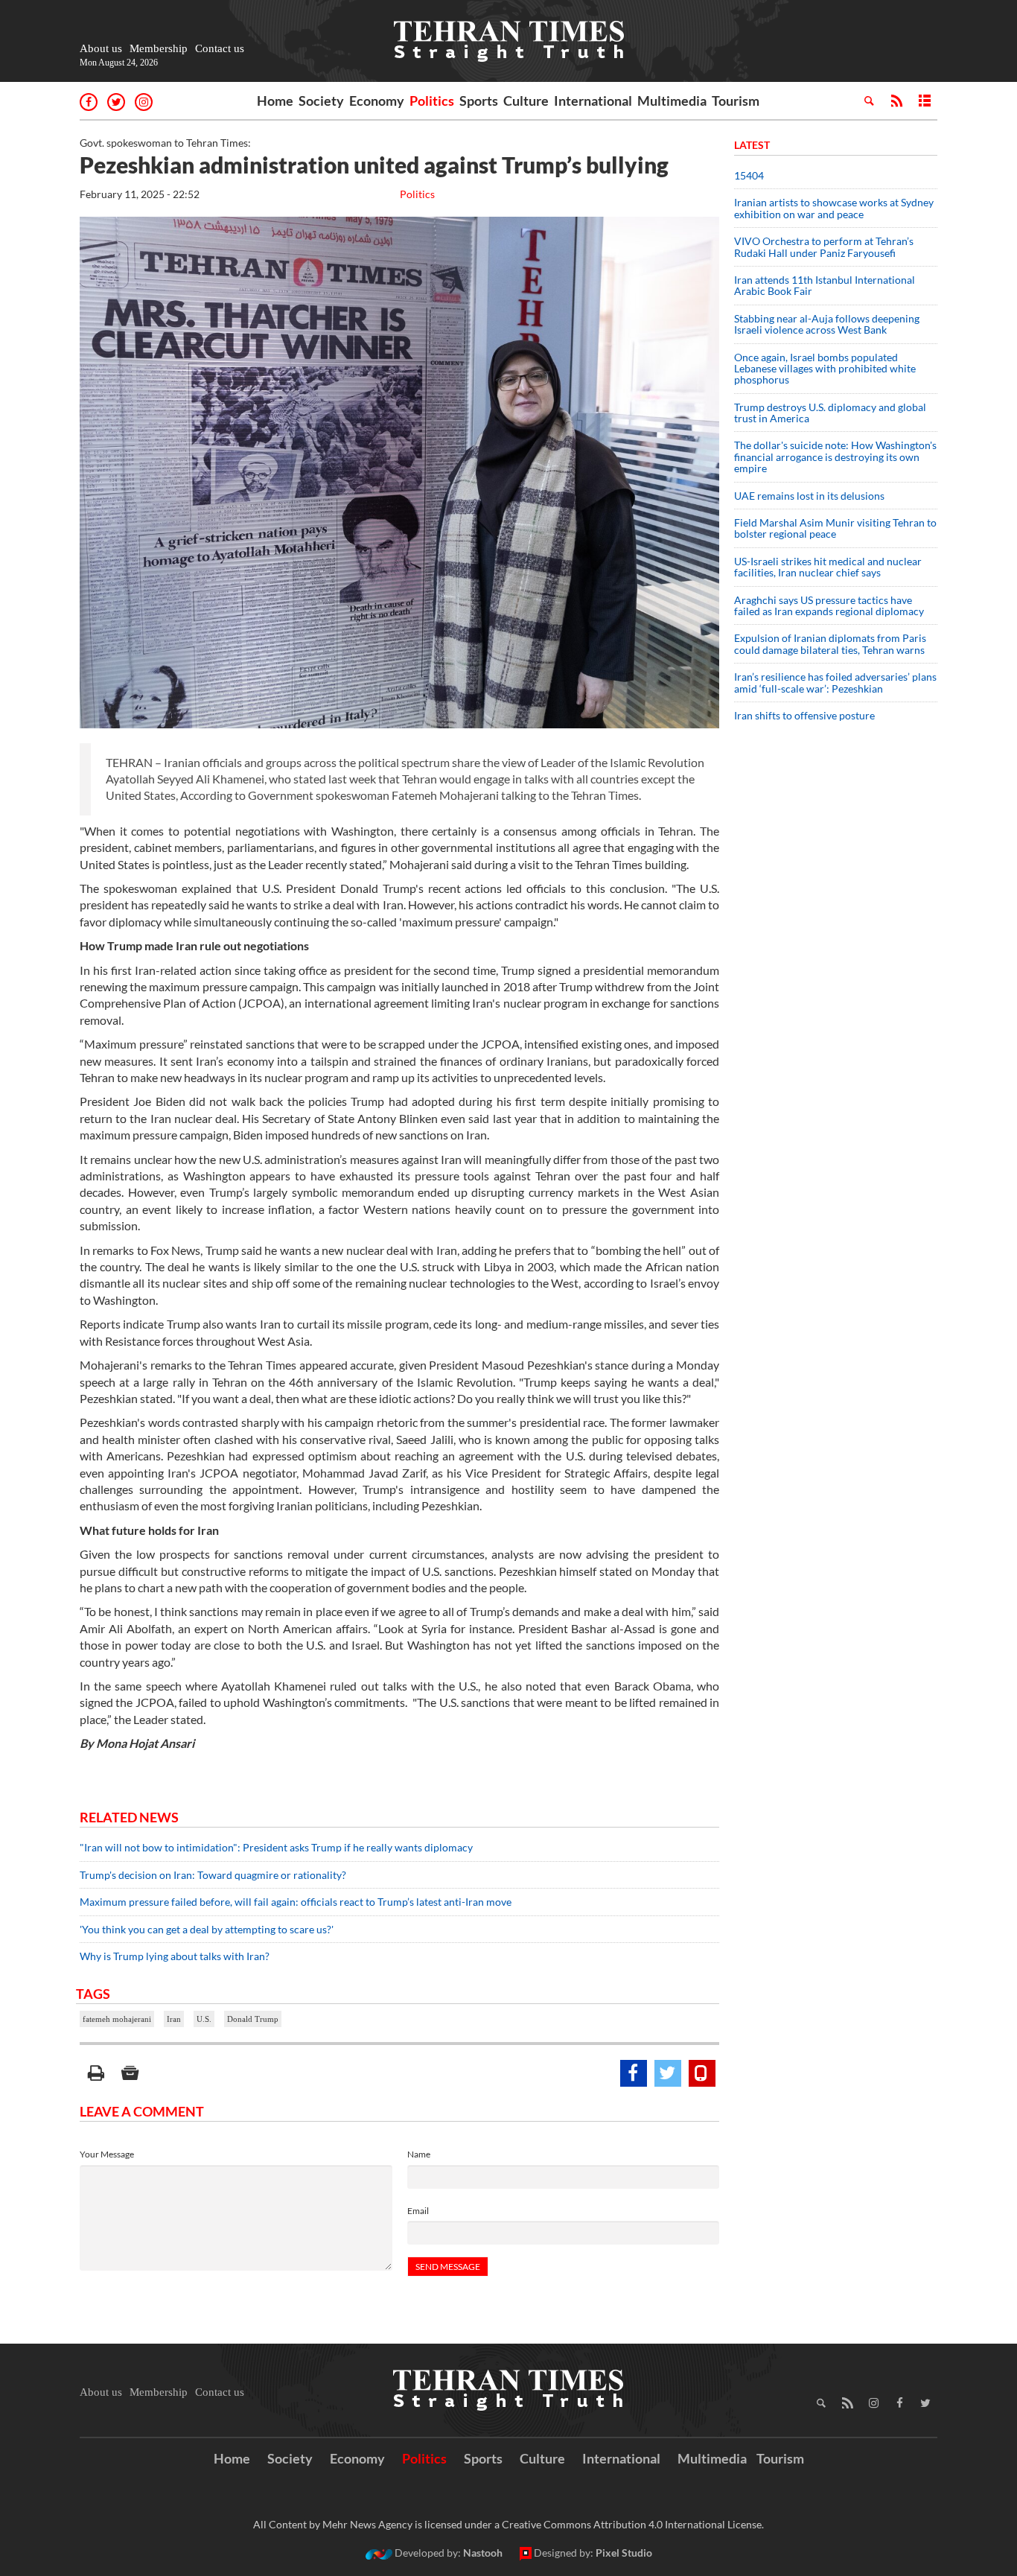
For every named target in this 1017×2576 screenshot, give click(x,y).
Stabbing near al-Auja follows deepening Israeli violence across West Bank (827, 324)
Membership (159, 48)
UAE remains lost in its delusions (809, 496)
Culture (526, 101)
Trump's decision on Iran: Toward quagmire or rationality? (213, 1875)
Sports (479, 101)
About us (101, 48)
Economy (377, 101)
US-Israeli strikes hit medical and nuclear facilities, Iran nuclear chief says (828, 567)
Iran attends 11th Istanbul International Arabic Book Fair (825, 285)
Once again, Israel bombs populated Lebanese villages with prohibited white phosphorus (825, 369)
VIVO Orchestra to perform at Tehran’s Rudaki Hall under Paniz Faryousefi (824, 247)
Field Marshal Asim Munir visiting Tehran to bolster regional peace (835, 528)
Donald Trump (253, 2019)
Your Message (107, 2154)
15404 (749, 175)
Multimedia (672, 101)
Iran (174, 2019)
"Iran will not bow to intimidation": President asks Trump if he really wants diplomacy (276, 1847)
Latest (752, 145)
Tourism (736, 101)
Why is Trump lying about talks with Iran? (175, 1956)
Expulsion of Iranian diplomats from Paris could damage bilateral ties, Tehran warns (831, 643)
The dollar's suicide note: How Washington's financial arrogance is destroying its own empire (835, 457)
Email (418, 2211)
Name (419, 2154)
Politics (432, 101)
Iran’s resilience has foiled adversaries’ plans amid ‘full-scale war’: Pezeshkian (835, 682)
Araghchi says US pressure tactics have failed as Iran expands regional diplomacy (830, 605)
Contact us (220, 48)
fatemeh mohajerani (117, 2019)
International (593, 101)
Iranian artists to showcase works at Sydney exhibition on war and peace (834, 208)
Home (275, 101)
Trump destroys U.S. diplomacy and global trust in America (830, 413)
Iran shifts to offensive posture (804, 715)
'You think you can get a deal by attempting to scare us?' (207, 1929)
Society (321, 101)
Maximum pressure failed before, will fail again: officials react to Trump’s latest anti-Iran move (296, 1902)
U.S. (204, 2019)
